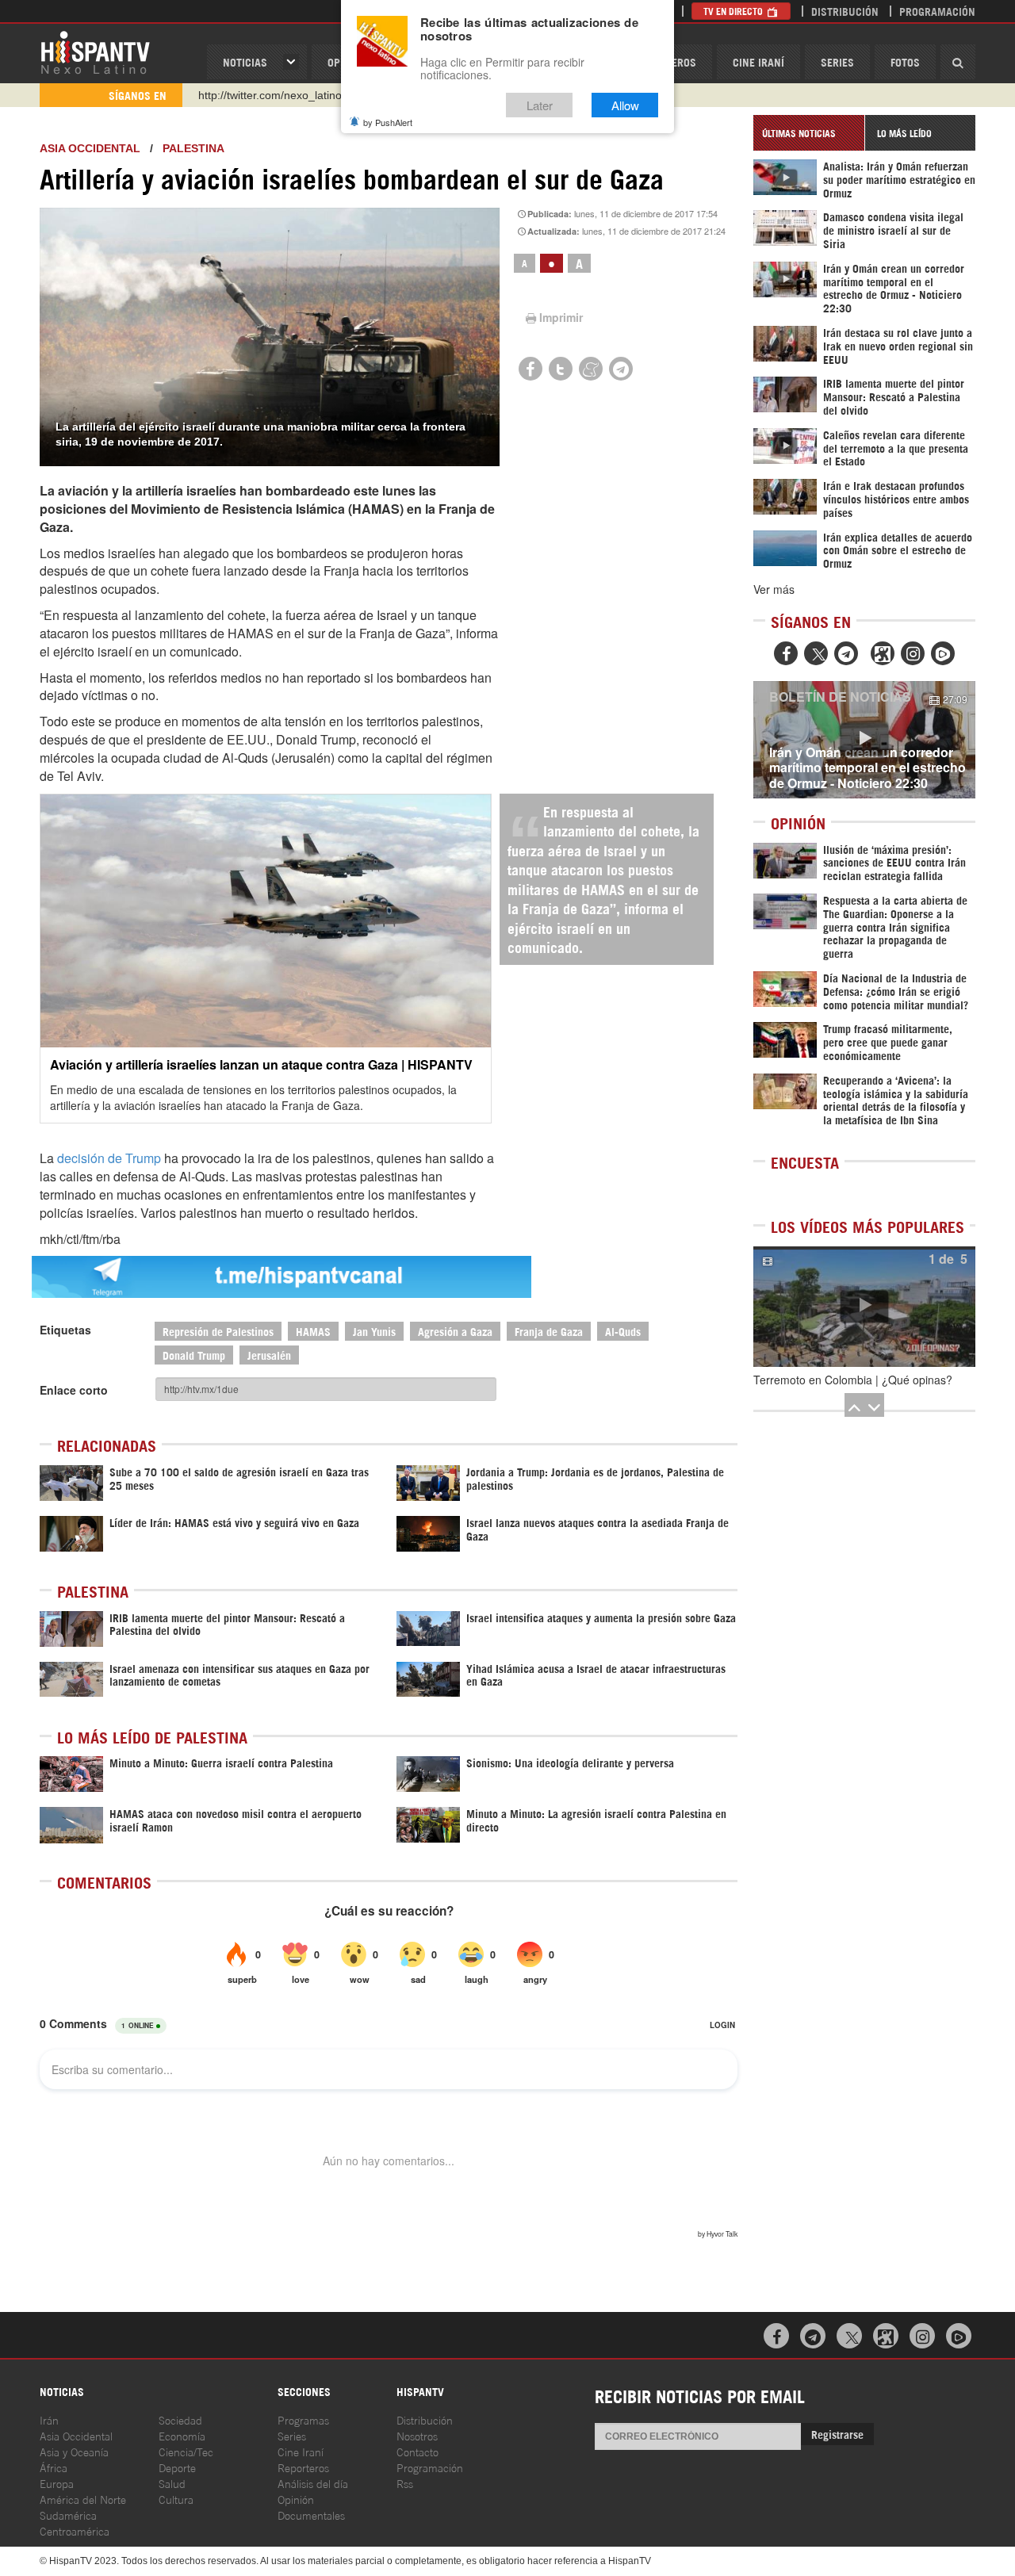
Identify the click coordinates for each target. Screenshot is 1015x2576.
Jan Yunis (374, 1331)
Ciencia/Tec (186, 2451)
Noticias (245, 61)
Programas (303, 2419)
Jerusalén (269, 1355)
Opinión (296, 2499)
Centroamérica (75, 2530)
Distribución (845, 11)
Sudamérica (68, 2515)
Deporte (177, 2467)
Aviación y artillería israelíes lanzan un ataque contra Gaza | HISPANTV (261, 1064)
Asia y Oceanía (74, 2451)
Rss (405, 2483)
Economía (182, 2435)
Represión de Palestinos (218, 1331)
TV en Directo (734, 11)
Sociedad (180, 2419)
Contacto (417, 2451)
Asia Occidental (76, 2435)
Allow (625, 105)
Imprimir (561, 317)
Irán (49, 2419)
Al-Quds (623, 1331)
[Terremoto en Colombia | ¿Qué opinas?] (864, 1307)
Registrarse (837, 2434)
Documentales (311, 2515)
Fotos (905, 61)
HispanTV (95, 52)
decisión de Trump (109, 1158)
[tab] (809, 133)
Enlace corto (74, 1390)
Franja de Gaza (549, 1331)
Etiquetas (65, 1330)
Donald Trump (194, 1355)
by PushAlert (388, 122)
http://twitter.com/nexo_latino (270, 95)
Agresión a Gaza (455, 1331)
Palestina (193, 148)
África (54, 2467)
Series (837, 61)
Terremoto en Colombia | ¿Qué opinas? (853, 1380)
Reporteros (303, 2467)
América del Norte (83, 2499)
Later (540, 105)
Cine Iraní (758, 61)
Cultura (176, 2499)
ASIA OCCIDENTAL (90, 148)
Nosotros (417, 2435)
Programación (937, 11)
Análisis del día (313, 2483)
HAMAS (313, 1331)
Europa (57, 2483)
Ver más (774, 589)
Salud (172, 2483)
